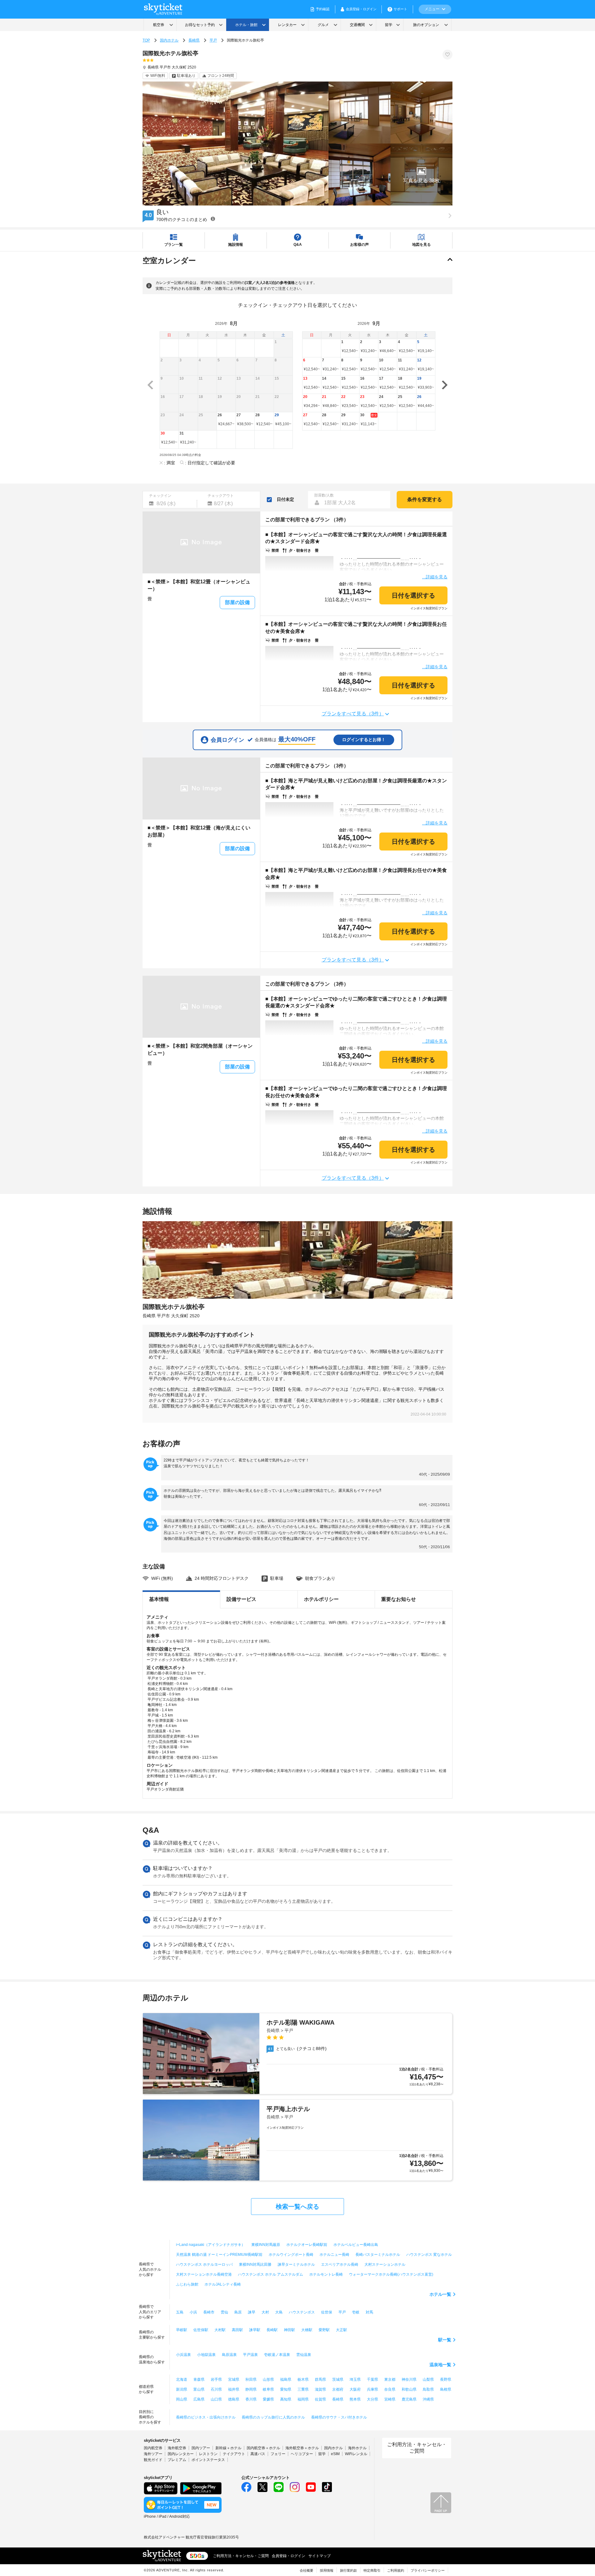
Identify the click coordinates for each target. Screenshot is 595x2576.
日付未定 (285, 499)
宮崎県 (390, 2399)
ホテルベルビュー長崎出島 (356, 2245)
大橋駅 (307, 2330)
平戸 (213, 40)
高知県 (286, 2399)
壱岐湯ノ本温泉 (277, 2355)
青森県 (199, 2379)
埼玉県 (355, 2379)
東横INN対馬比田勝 (255, 2264)
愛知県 (286, 2389)
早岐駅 (182, 2330)
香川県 (251, 2399)
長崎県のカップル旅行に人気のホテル (273, 2417)
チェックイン (160, 496)
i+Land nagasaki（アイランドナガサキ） (211, 2245)
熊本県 (355, 2399)
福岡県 (303, 2399)
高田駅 (237, 2330)
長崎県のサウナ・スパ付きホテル (339, 2417)
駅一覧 (445, 2340)
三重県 (303, 2389)
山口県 (216, 2399)
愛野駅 (324, 2330)
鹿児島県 (409, 2399)
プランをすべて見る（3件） (353, 714)
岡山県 (182, 2399)
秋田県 (251, 2379)
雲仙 (224, 2312)
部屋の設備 (237, 602)
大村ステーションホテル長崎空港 (204, 2274)
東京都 (390, 2379)
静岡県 (251, 2389)
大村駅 (220, 2330)
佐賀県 (320, 2399)
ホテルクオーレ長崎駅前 (307, 2245)
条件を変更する (425, 499)
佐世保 (327, 2312)
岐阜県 (268, 2389)
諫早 (252, 2312)
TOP (146, 40)
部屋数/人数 (324, 495)
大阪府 (355, 2389)
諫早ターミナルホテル (296, 2264)
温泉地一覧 (440, 2365)
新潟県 (182, 2389)
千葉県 (372, 2379)
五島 (180, 2312)
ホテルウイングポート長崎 (291, 2255)
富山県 (199, 2389)
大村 (265, 2312)
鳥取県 (428, 2389)
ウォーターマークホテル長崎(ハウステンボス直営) (391, 2274)
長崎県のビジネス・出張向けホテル (206, 2417)
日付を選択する (413, 595)
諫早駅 (255, 2330)
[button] (421, 175)
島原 (238, 2312)
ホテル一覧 (440, 2294)
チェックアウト (221, 496)
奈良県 (390, 2389)
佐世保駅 (201, 2330)
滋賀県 (320, 2389)
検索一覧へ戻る (297, 2207)
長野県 (446, 2379)
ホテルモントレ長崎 (326, 2274)
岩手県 (216, 2379)
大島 (279, 2312)
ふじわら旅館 (187, 2284)
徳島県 (234, 2399)
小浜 (193, 2312)
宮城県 (234, 2379)
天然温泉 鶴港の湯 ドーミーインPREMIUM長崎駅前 (219, 2255)
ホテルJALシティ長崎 (223, 2284)
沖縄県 (428, 2399)
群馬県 (320, 2379)
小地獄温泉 (206, 2355)
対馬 (369, 2312)
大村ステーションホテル (385, 2264)
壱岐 (356, 2312)
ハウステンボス (302, 2312)
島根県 (446, 2389)
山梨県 (428, 2379)
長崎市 (209, 2312)
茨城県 (338, 2379)
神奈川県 (409, 2379)
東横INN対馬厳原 (266, 2245)
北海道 (182, 2379)
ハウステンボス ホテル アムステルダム (271, 2274)
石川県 (216, 2389)
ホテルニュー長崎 (334, 2255)
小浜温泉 (183, 2355)
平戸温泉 (250, 2355)
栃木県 (303, 2379)
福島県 (286, 2379)
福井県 (234, 2389)
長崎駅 (272, 2330)
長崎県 (194, 40)
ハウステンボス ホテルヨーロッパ (204, 2264)
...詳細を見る (435, 577)
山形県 (268, 2379)
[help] (213, 219)
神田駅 (289, 2330)
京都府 (338, 2389)
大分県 (372, 2399)
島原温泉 (229, 2355)
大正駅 (342, 2330)
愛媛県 (268, 2399)
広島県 (199, 2399)
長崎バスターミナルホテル (378, 2255)
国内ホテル (169, 40)
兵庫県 (372, 2389)
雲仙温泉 (304, 2355)
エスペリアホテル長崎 (340, 2264)
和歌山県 (409, 2389)
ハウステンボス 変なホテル (429, 2255)
